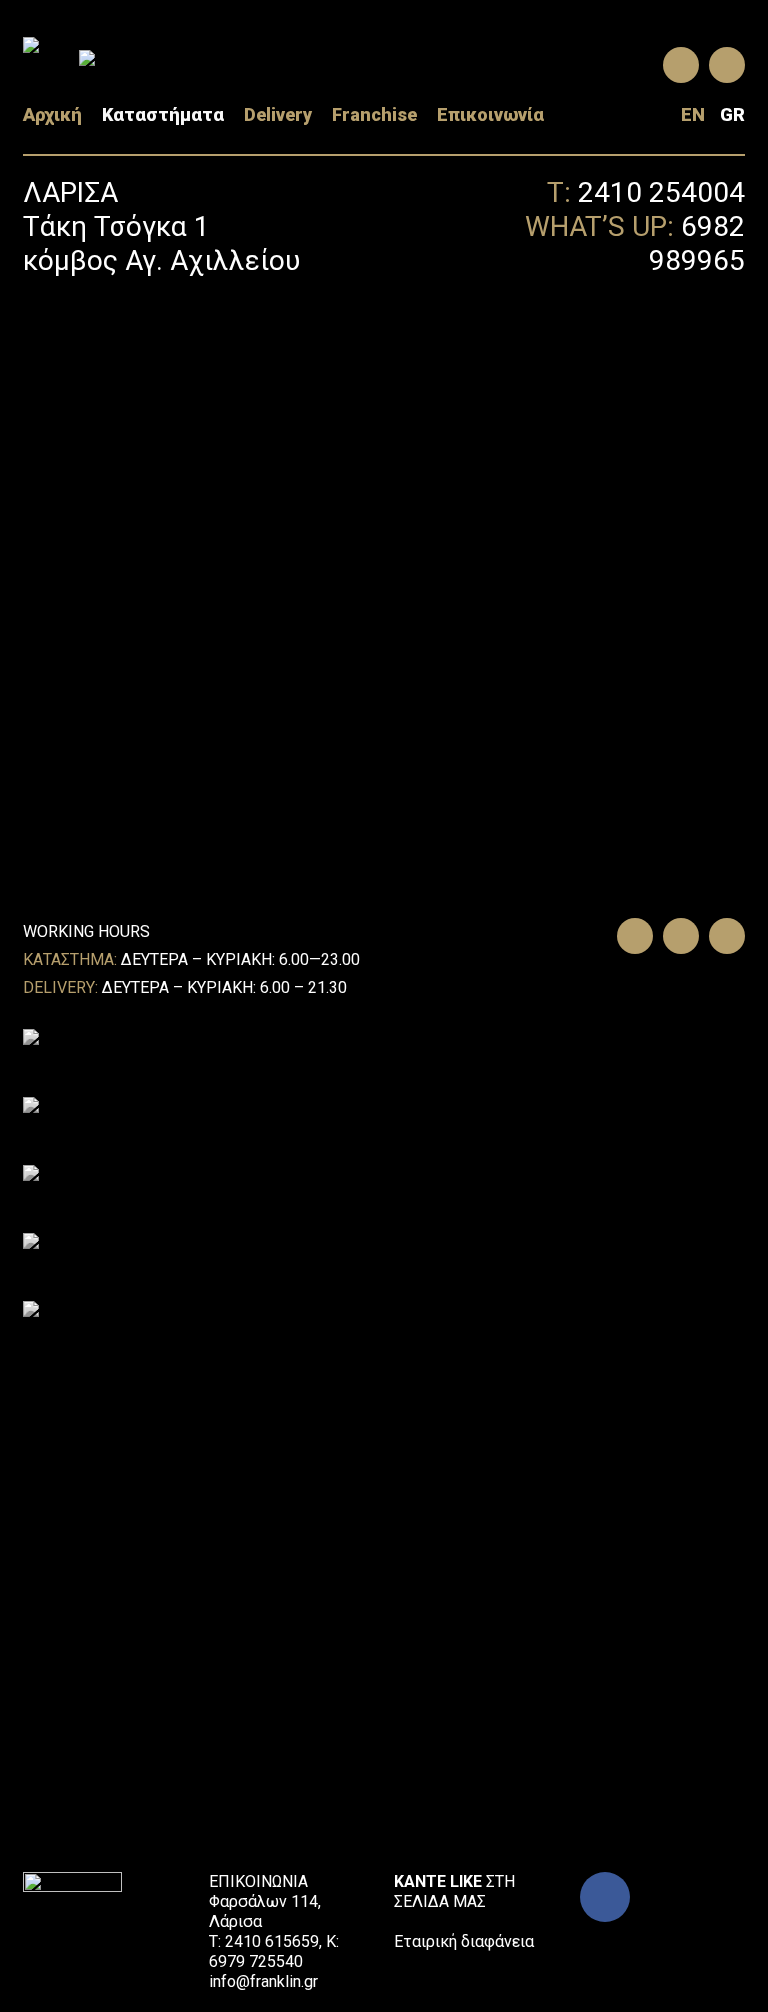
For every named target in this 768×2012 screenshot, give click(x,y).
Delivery (278, 115)
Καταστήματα (163, 115)
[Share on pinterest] (722, 937)
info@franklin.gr (263, 1981)
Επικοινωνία (490, 115)
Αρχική (52, 115)
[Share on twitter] (676, 937)
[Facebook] (605, 1897)
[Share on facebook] (630, 937)
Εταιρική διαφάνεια (464, 1941)
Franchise (374, 115)
